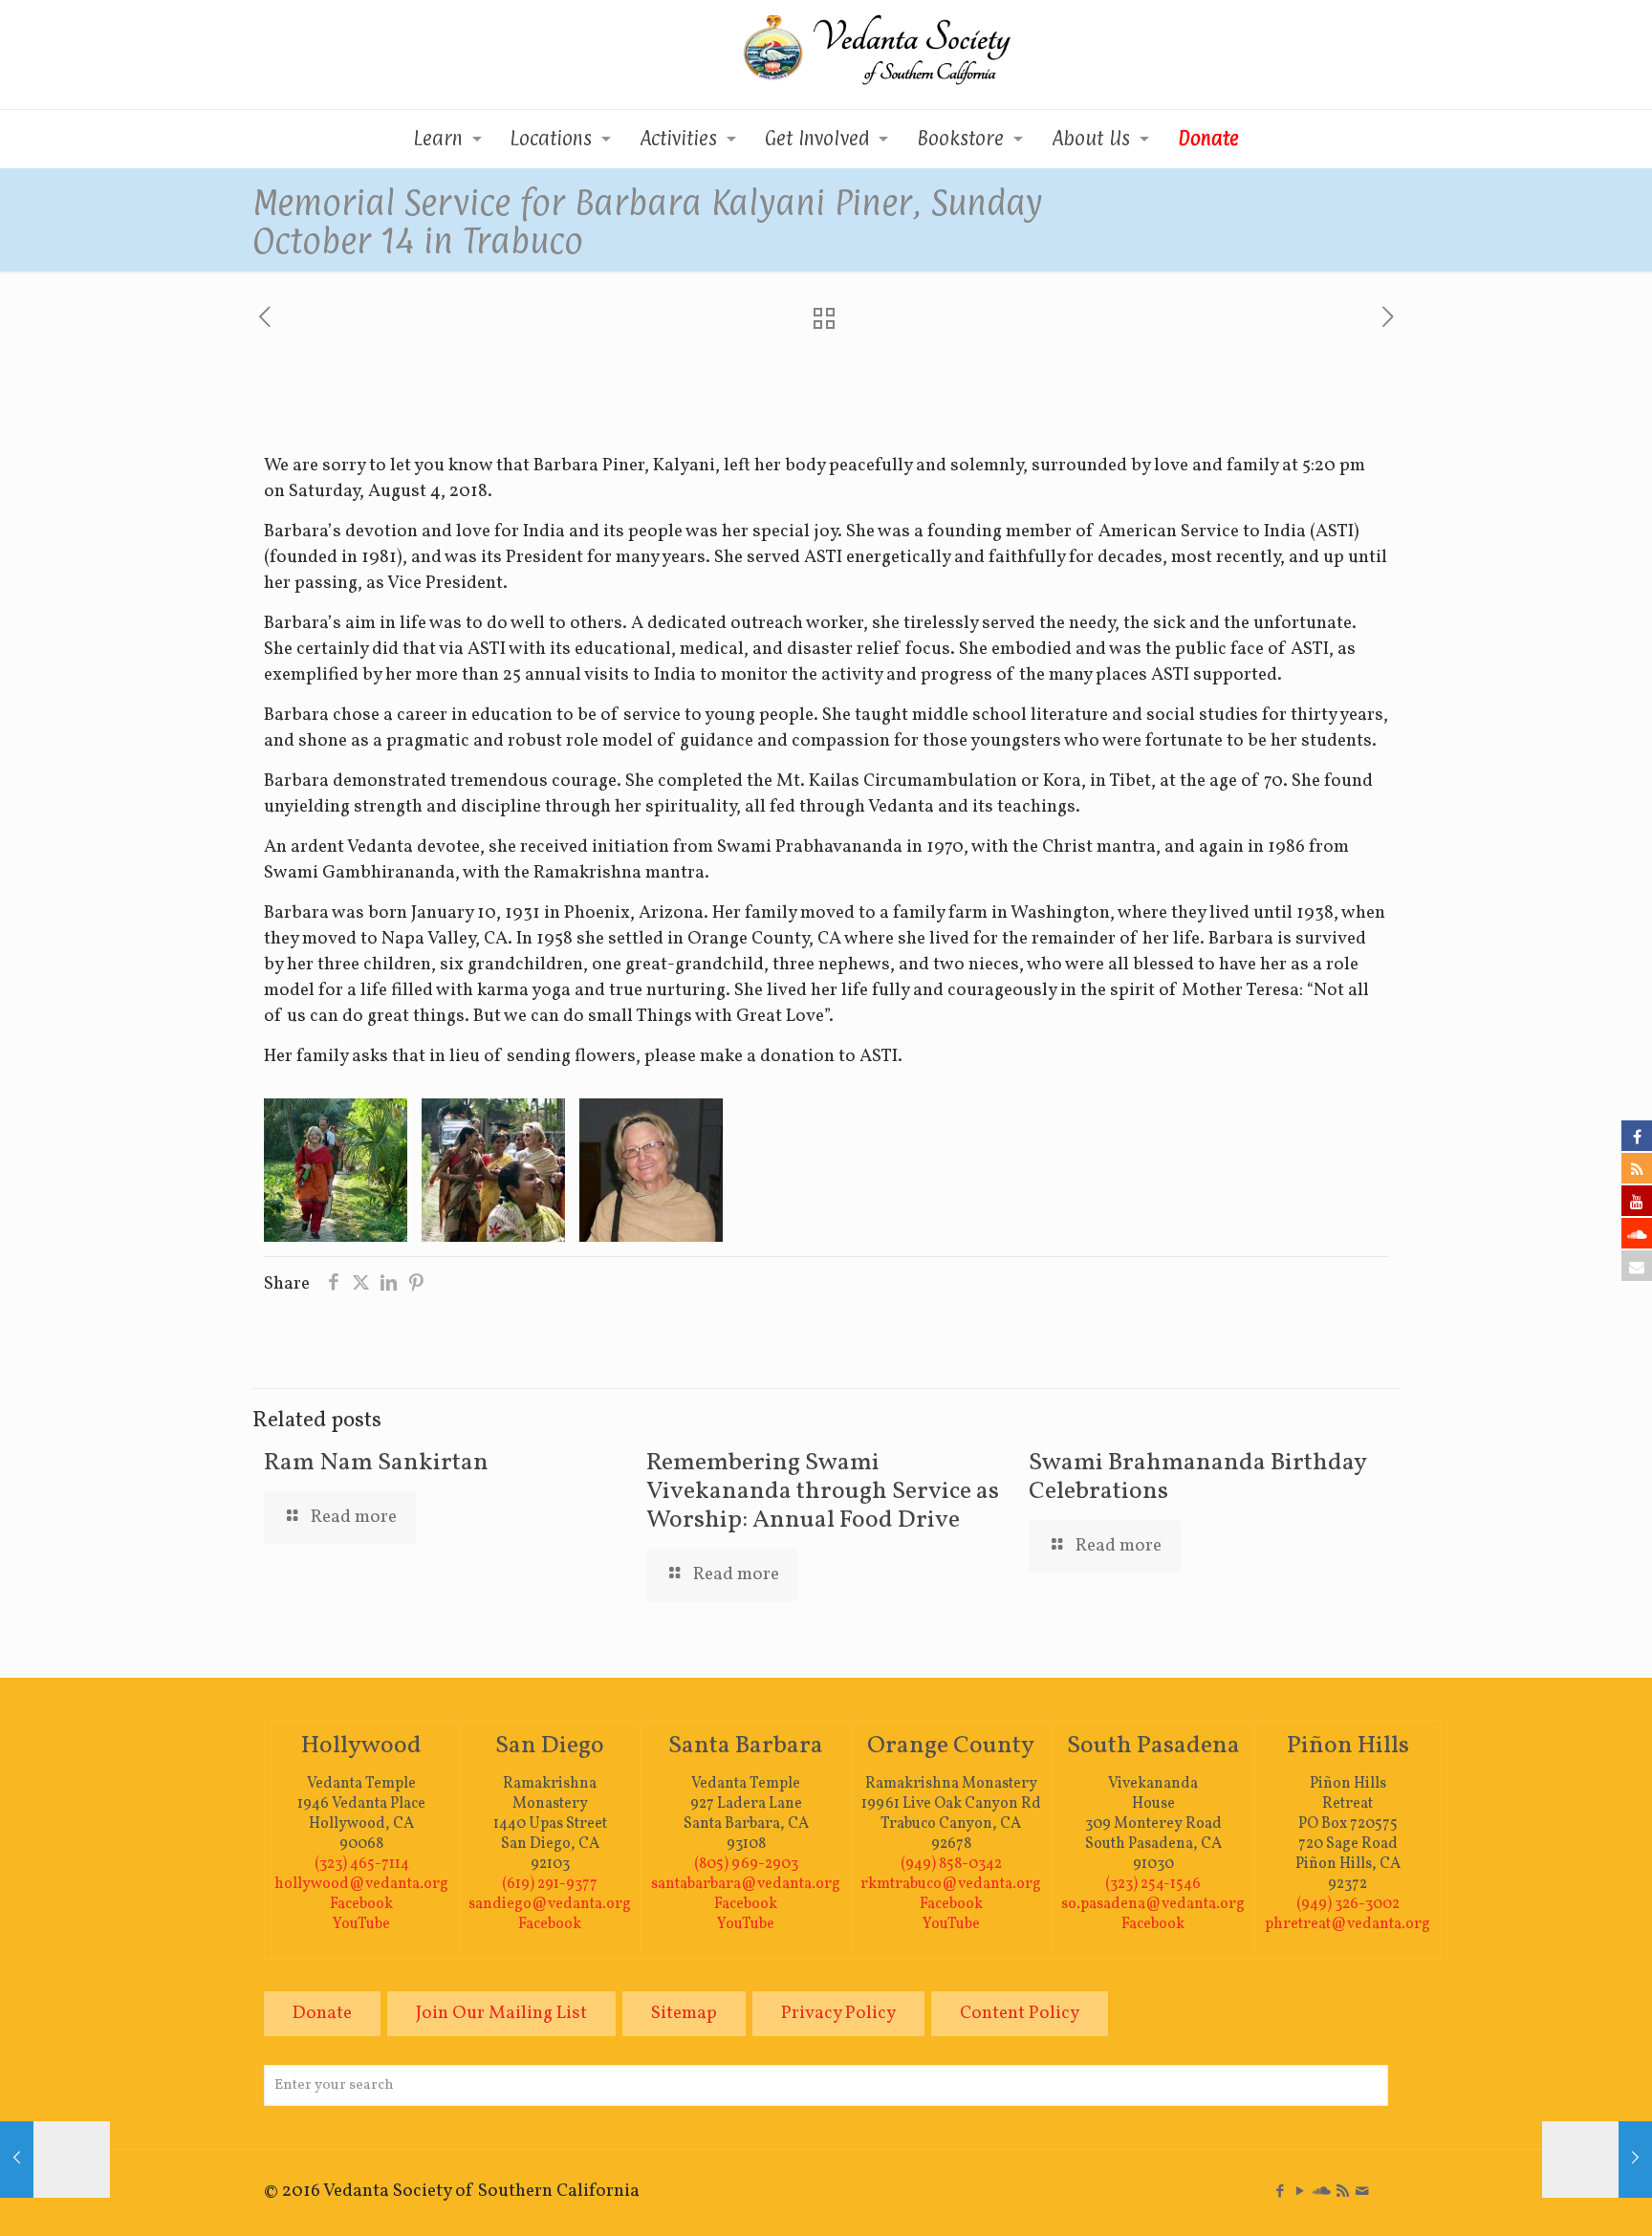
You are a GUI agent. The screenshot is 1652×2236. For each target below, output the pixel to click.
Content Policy (1020, 2013)
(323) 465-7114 (362, 1864)
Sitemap (684, 2013)
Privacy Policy (838, 2013)
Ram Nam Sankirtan (376, 1463)
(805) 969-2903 (746, 1864)
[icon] (1322, 2193)
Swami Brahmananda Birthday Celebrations (1197, 1477)
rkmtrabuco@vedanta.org (951, 1884)
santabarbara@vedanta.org (746, 1884)
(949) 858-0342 (951, 1864)
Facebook (361, 1904)
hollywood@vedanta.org (361, 1884)
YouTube (361, 1924)
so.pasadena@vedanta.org (1153, 1904)
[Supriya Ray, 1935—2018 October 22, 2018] (1597, 2160)
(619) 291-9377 (550, 1884)
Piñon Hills (1348, 1746)
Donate (322, 2013)
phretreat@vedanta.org (1348, 1924)
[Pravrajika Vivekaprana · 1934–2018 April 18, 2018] (55, 2160)
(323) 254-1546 (1153, 1884)
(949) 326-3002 (1348, 1904)
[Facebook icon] (1280, 2193)
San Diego (550, 1746)
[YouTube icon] (1300, 2193)
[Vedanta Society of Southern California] (826, 54)
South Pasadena (1153, 1746)
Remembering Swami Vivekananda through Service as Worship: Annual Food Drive (823, 1491)
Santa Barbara (746, 1746)
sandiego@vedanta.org (550, 1904)
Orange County (951, 1746)
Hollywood (361, 1746)
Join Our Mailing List (501, 2013)
